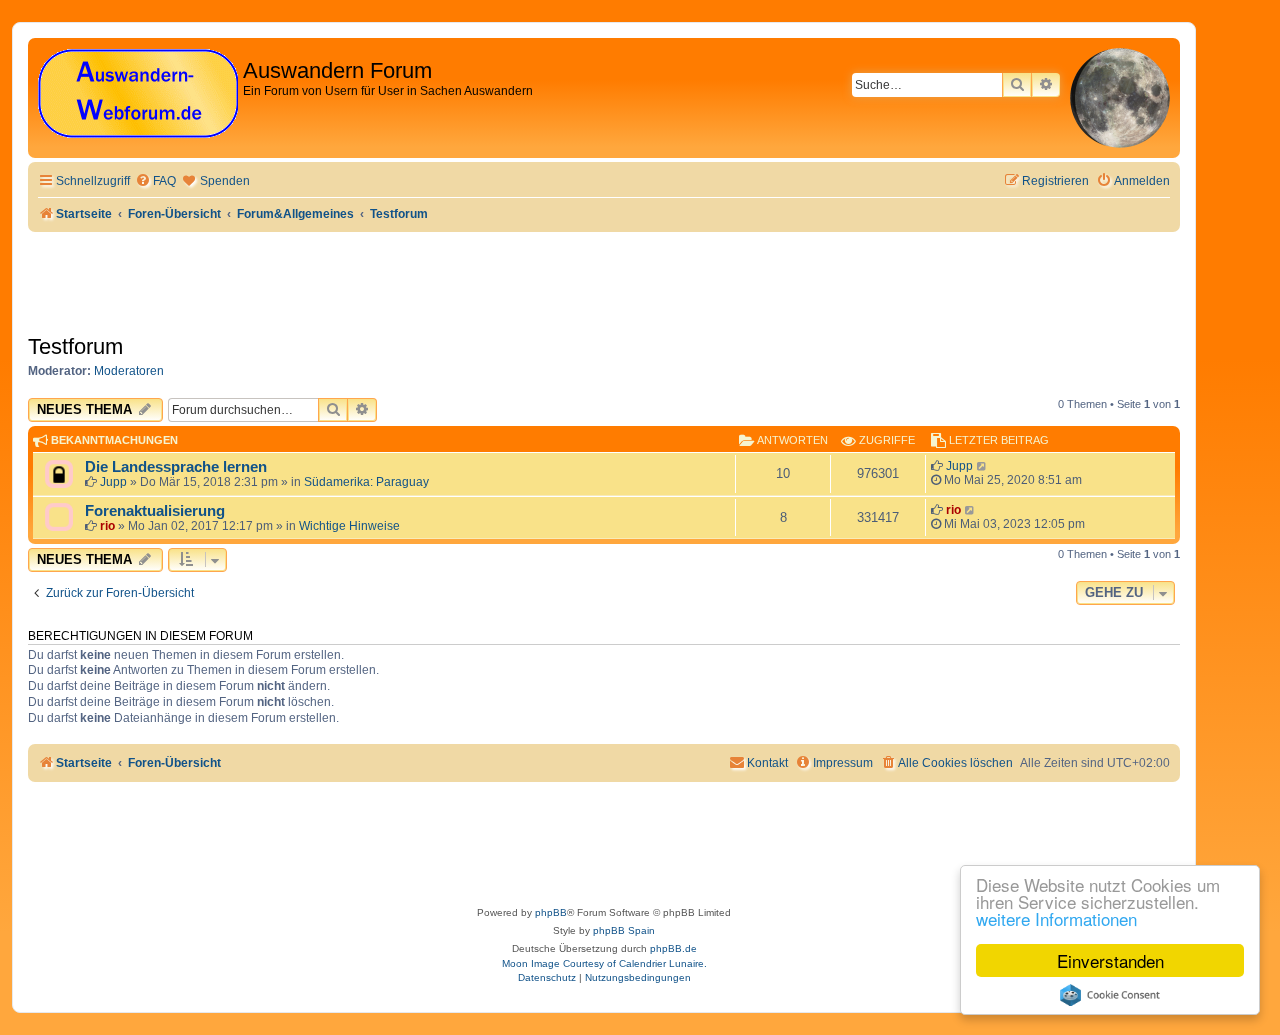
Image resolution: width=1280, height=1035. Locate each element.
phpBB (551, 912)
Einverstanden (1110, 960)
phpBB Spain (624, 930)
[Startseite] (138, 94)
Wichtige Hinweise (349, 526)
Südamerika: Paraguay (366, 482)
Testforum (75, 346)
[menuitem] (155, 181)
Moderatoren (129, 371)
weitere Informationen (1056, 918)
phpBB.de (673, 948)
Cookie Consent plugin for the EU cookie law (1110, 995)
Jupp (113, 482)
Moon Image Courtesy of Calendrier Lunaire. (604, 963)
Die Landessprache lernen (176, 467)
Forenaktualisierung (155, 511)
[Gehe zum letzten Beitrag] (982, 466)
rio (107, 526)
